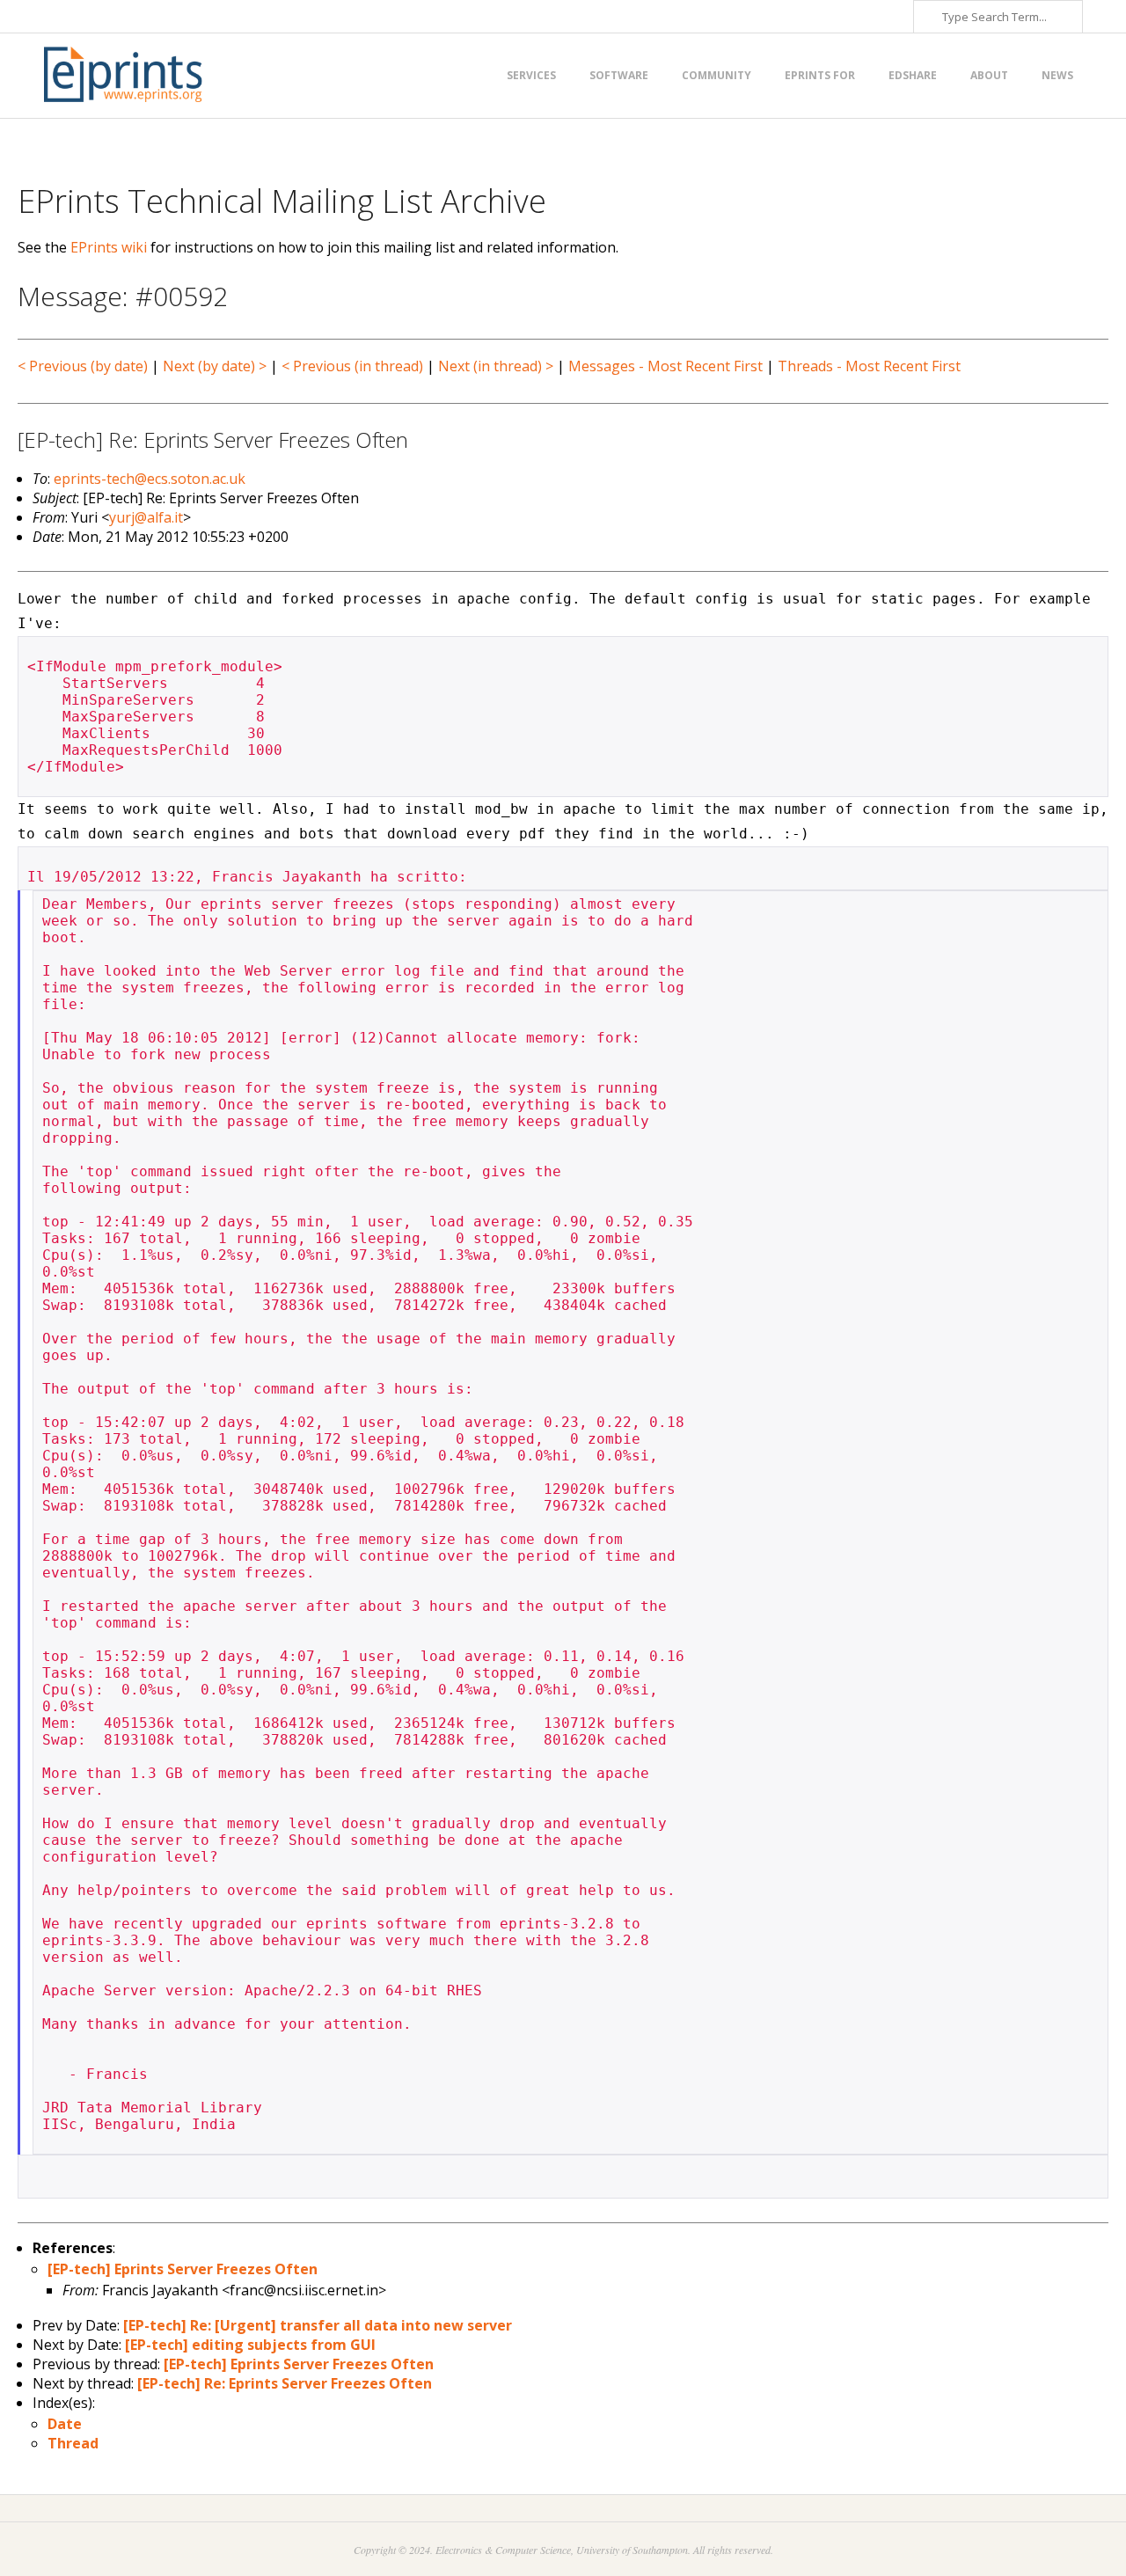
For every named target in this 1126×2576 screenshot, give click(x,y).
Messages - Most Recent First (665, 366)
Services (531, 75)
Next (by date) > (215, 366)
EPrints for (820, 75)
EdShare (913, 75)
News (1057, 75)
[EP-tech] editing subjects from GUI (250, 2345)
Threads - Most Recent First (869, 366)
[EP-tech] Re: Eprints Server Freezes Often (285, 2383)
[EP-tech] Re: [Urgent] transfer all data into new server (318, 2325)
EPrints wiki (109, 247)
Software (619, 75)
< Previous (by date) (83, 366)
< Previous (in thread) (352, 366)
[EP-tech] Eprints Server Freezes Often (183, 2269)
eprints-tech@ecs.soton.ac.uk (150, 479)
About (989, 75)
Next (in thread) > (496, 366)
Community (717, 75)
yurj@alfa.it (146, 517)
